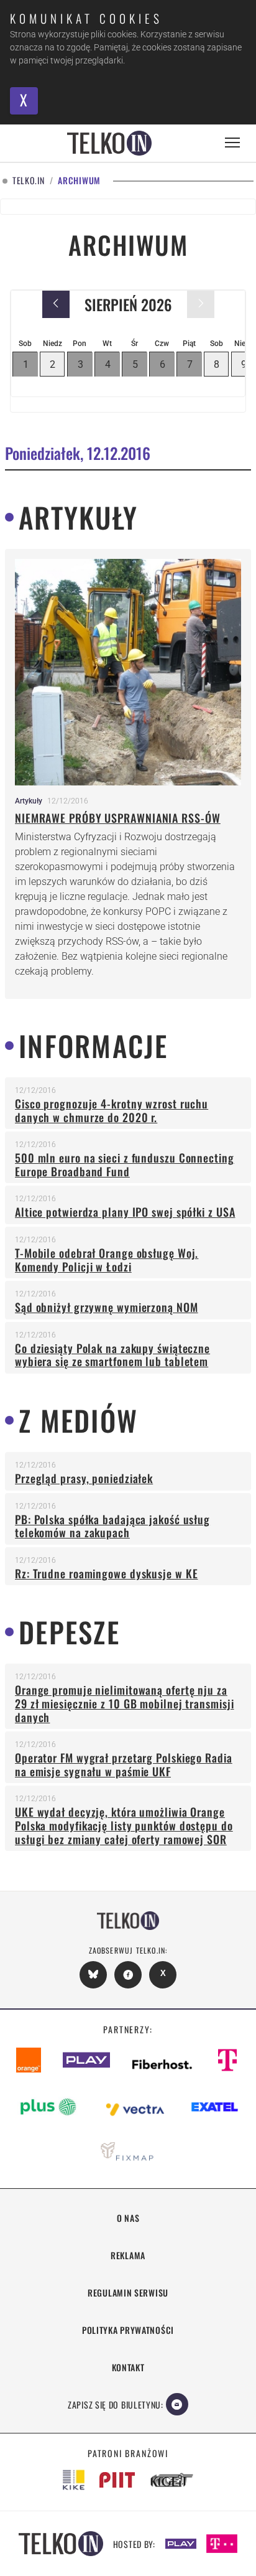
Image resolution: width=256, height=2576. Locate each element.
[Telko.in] (109, 143)
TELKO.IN (29, 181)
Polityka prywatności (128, 2330)
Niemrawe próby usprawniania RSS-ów (118, 818)
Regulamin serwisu (128, 2293)
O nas (128, 2218)
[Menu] (232, 143)
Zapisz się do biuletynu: (116, 2405)
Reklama (128, 2255)
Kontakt (128, 2367)
